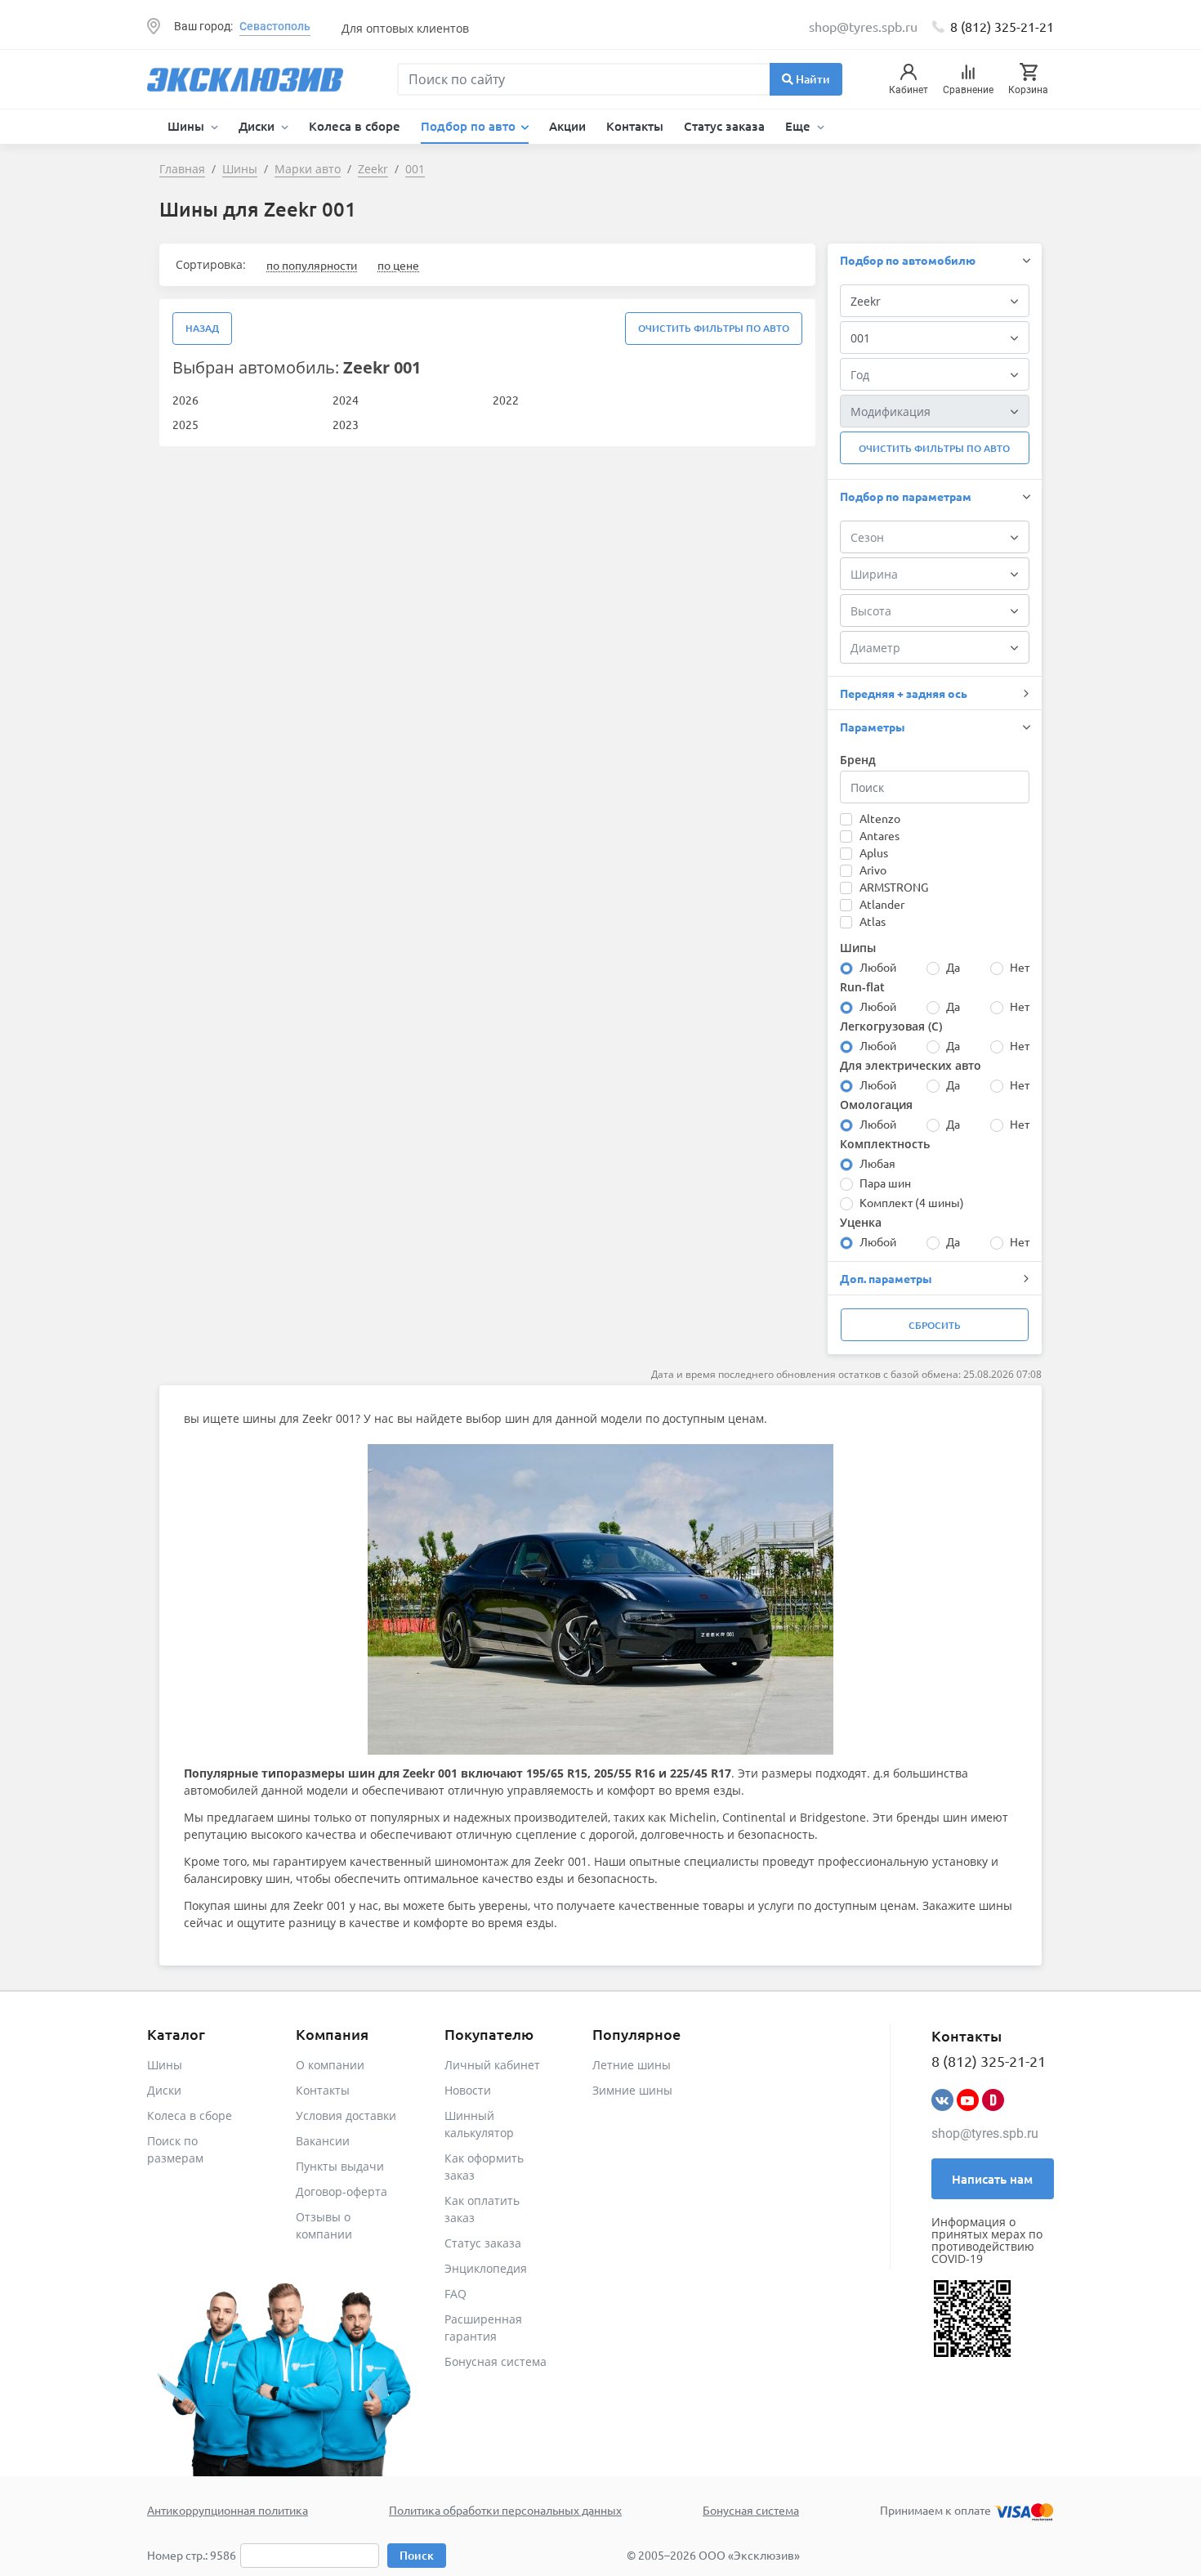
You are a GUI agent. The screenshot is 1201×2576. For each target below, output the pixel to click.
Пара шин (885, 1183)
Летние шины (632, 2065)
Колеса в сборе (355, 126)
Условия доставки (346, 2115)
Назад (202, 328)
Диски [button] (258, 126)
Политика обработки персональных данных (505, 2510)
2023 (346, 424)
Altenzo (880, 818)
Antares (880, 835)
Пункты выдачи (340, 2166)
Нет (1020, 967)
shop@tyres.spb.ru (985, 2133)
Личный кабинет (492, 2065)
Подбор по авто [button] (470, 126)
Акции (567, 126)
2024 (346, 400)
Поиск (417, 2555)
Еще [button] (799, 126)
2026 (185, 400)
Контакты (635, 126)
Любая (877, 1163)
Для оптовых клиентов (405, 28)
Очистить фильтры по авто (714, 328)
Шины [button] (188, 126)
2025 (185, 424)
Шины (165, 2065)
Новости (468, 2090)
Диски (164, 2090)
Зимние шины (632, 2090)
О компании (330, 2065)
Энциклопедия (486, 2268)
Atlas (873, 921)
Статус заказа (724, 126)
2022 (506, 400)
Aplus (874, 852)
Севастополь (275, 26)
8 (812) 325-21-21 (1002, 26)
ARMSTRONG (894, 887)
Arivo (873, 870)
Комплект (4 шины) (912, 1202)
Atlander (882, 904)
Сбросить (935, 1325)
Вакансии (323, 2141)
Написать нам (992, 2179)
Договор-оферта (342, 2191)
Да (953, 967)
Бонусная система (496, 2361)
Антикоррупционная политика (228, 2510)
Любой (878, 967)
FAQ (455, 2294)
